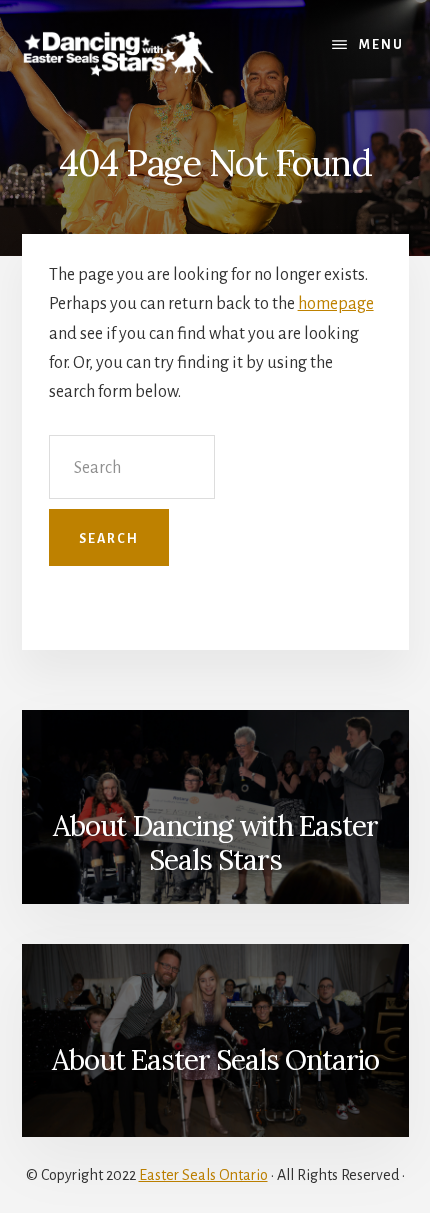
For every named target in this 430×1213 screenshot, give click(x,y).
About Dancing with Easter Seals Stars (215, 843)
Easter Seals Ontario (203, 1175)
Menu (381, 45)
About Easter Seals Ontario (215, 1060)
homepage (336, 304)
